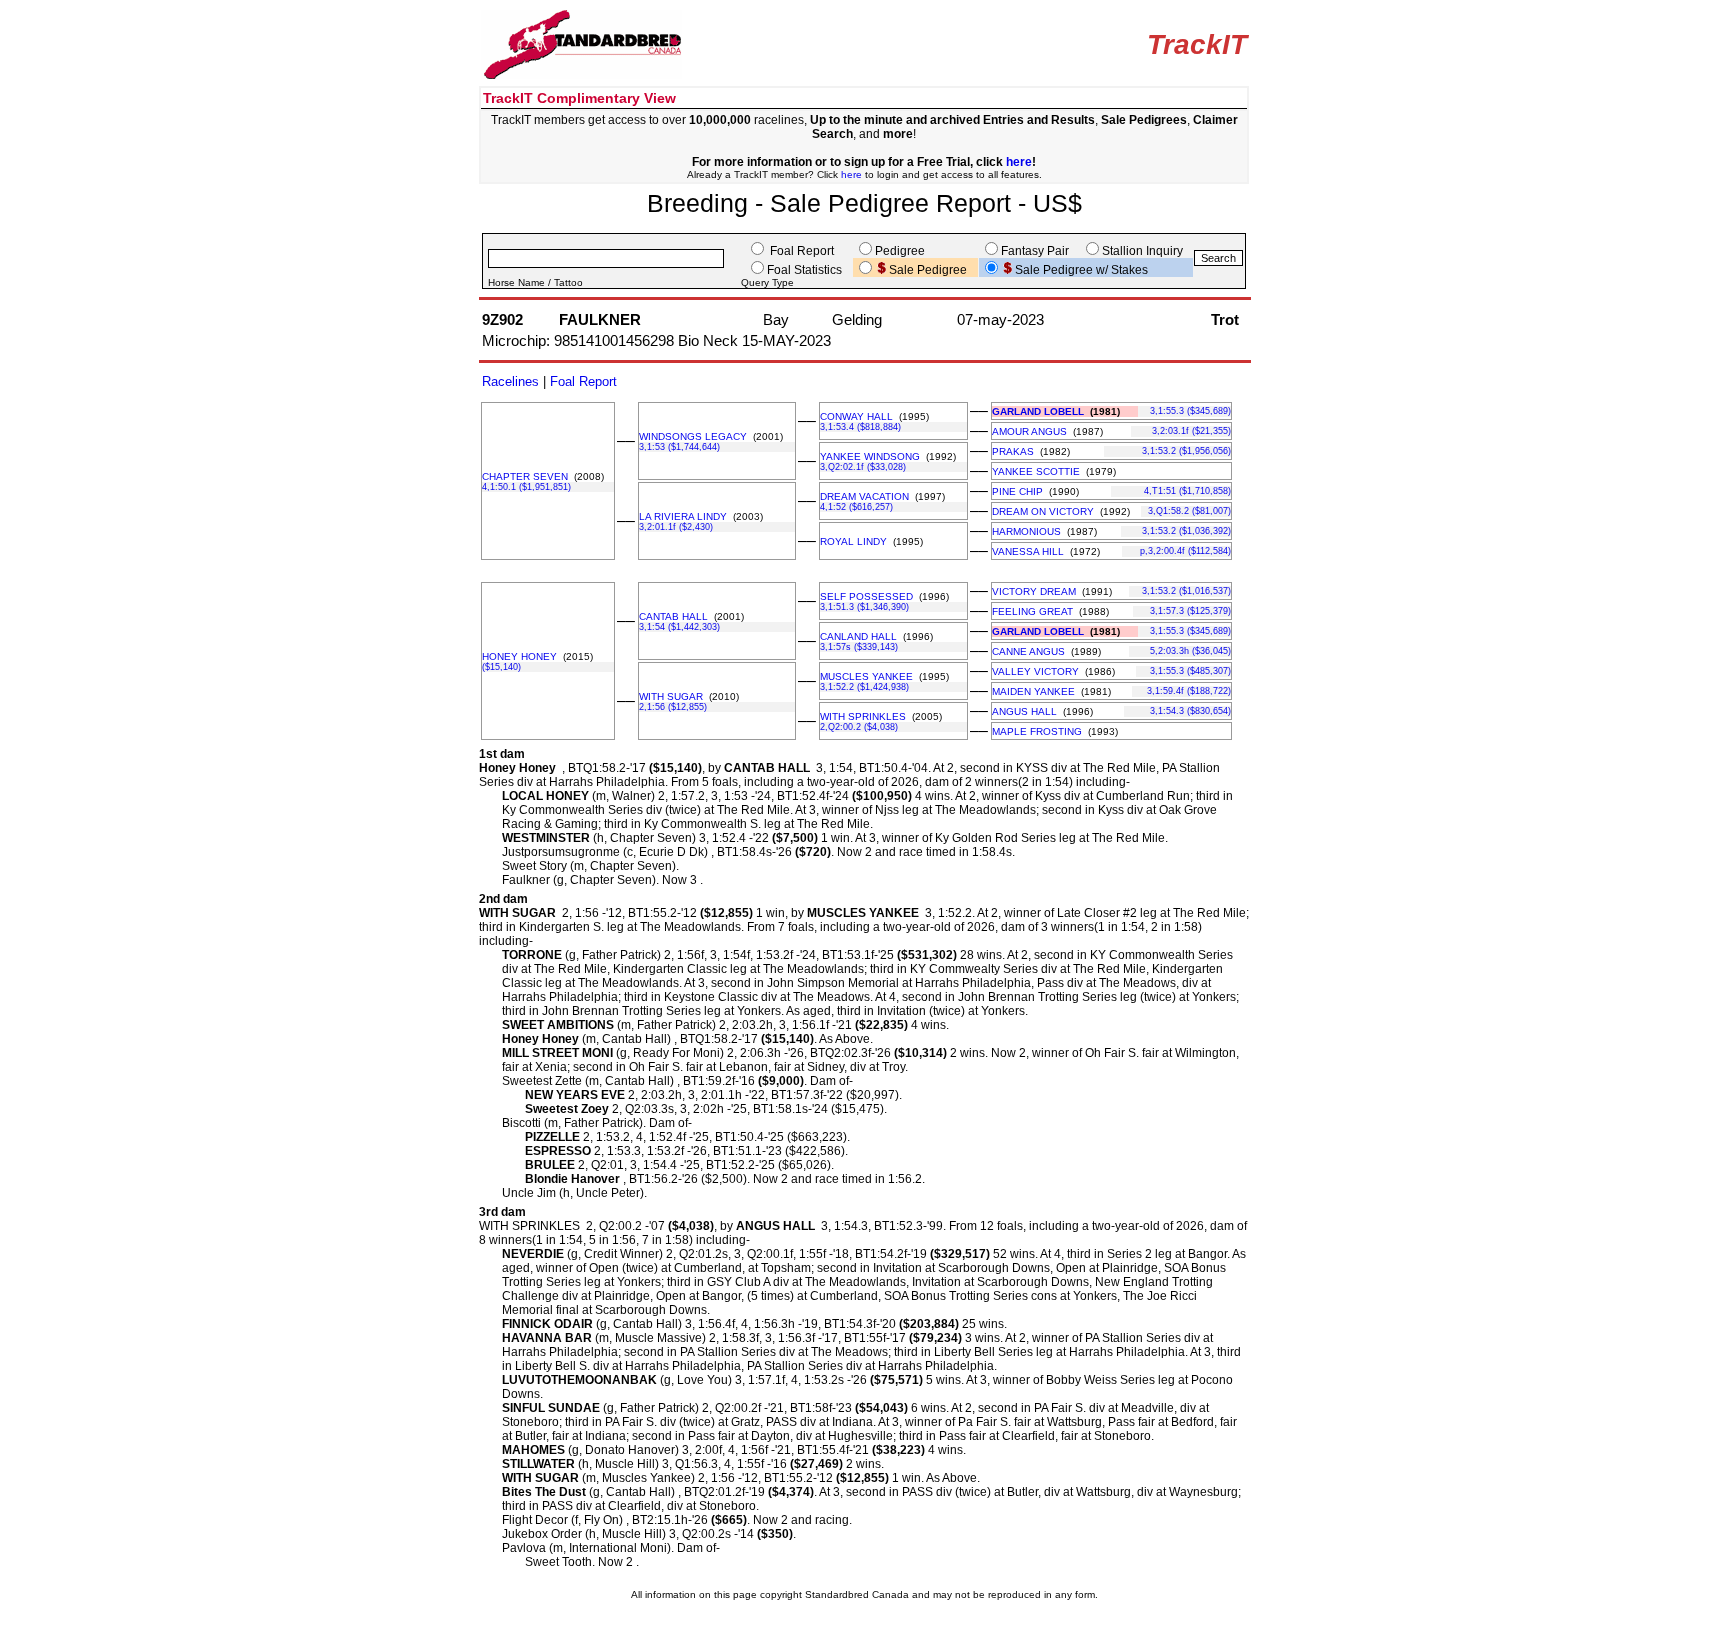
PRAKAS (1013, 451)
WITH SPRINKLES (863, 716)
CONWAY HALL (856, 416)
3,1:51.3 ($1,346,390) (864, 607)
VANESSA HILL (1028, 551)
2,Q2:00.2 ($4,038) (859, 727)
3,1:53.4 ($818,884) (860, 427)
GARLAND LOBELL (1038, 411)
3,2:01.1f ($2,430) (676, 527)
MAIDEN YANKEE (1033, 691)
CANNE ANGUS (1028, 651)
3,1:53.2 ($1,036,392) (1186, 531)
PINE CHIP (1017, 491)
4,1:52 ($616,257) (856, 507)
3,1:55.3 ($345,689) (1190, 411)
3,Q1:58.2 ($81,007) (1189, 511)
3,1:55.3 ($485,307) (1190, 671)
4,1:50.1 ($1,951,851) (526, 487)
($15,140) (501, 667)
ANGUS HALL (1024, 711)
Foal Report (583, 381)
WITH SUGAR (671, 696)
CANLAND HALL (858, 636)
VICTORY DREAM (1034, 591)
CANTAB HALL (673, 616)
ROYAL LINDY (853, 541)
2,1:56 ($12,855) (673, 707)
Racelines (510, 381)
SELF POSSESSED (866, 596)
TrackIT (1197, 44)
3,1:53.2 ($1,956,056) (1186, 451)
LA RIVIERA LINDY (683, 516)
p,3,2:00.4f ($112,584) (1185, 551)
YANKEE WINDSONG (870, 456)
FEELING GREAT (1032, 611)
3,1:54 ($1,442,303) (679, 627)
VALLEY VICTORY (1035, 671)
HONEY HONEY (519, 656)
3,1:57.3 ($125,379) (1190, 611)
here (1019, 162)
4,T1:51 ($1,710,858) (1187, 491)
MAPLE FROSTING (1037, 731)
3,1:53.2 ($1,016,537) (1186, 591)
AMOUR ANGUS (1029, 431)
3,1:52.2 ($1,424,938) (864, 687)
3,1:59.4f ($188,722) (1189, 691)
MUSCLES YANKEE (866, 676)
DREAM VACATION (864, 496)
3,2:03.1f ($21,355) (1191, 431)
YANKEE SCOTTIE (1036, 471)
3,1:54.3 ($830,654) (1190, 711)
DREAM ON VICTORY (1043, 511)
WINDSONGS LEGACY (693, 436)
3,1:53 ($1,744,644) (679, 447)
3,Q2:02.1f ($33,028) (863, 467)
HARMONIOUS (1026, 531)
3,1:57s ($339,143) (859, 647)
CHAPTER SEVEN (525, 476)
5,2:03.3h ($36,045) (1190, 651)
